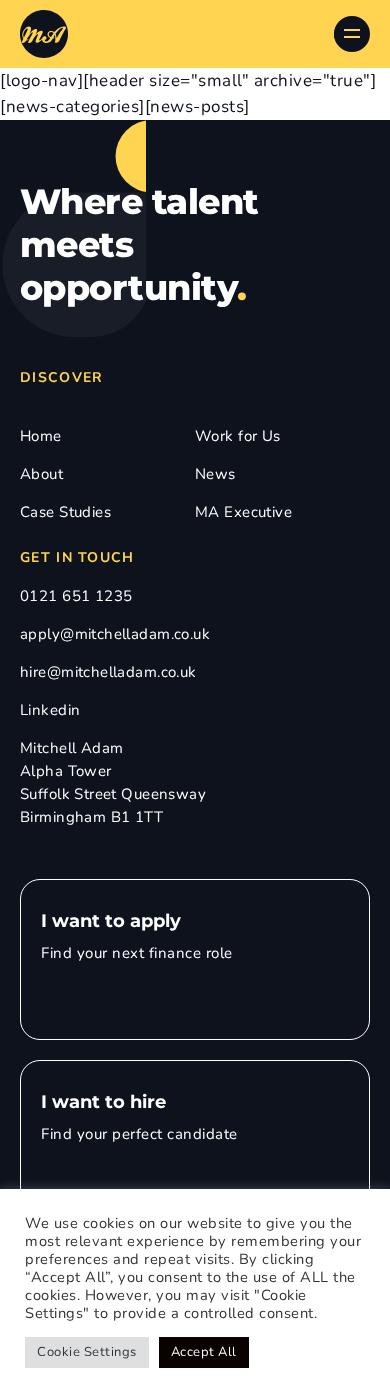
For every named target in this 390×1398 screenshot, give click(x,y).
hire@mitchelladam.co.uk (108, 672)
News (215, 474)
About (41, 474)
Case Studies (65, 512)
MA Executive (243, 512)
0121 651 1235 (76, 596)
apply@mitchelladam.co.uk (115, 634)
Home (41, 436)
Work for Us (238, 436)
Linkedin (50, 710)
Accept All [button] (204, 1352)
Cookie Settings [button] (87, 1352)
